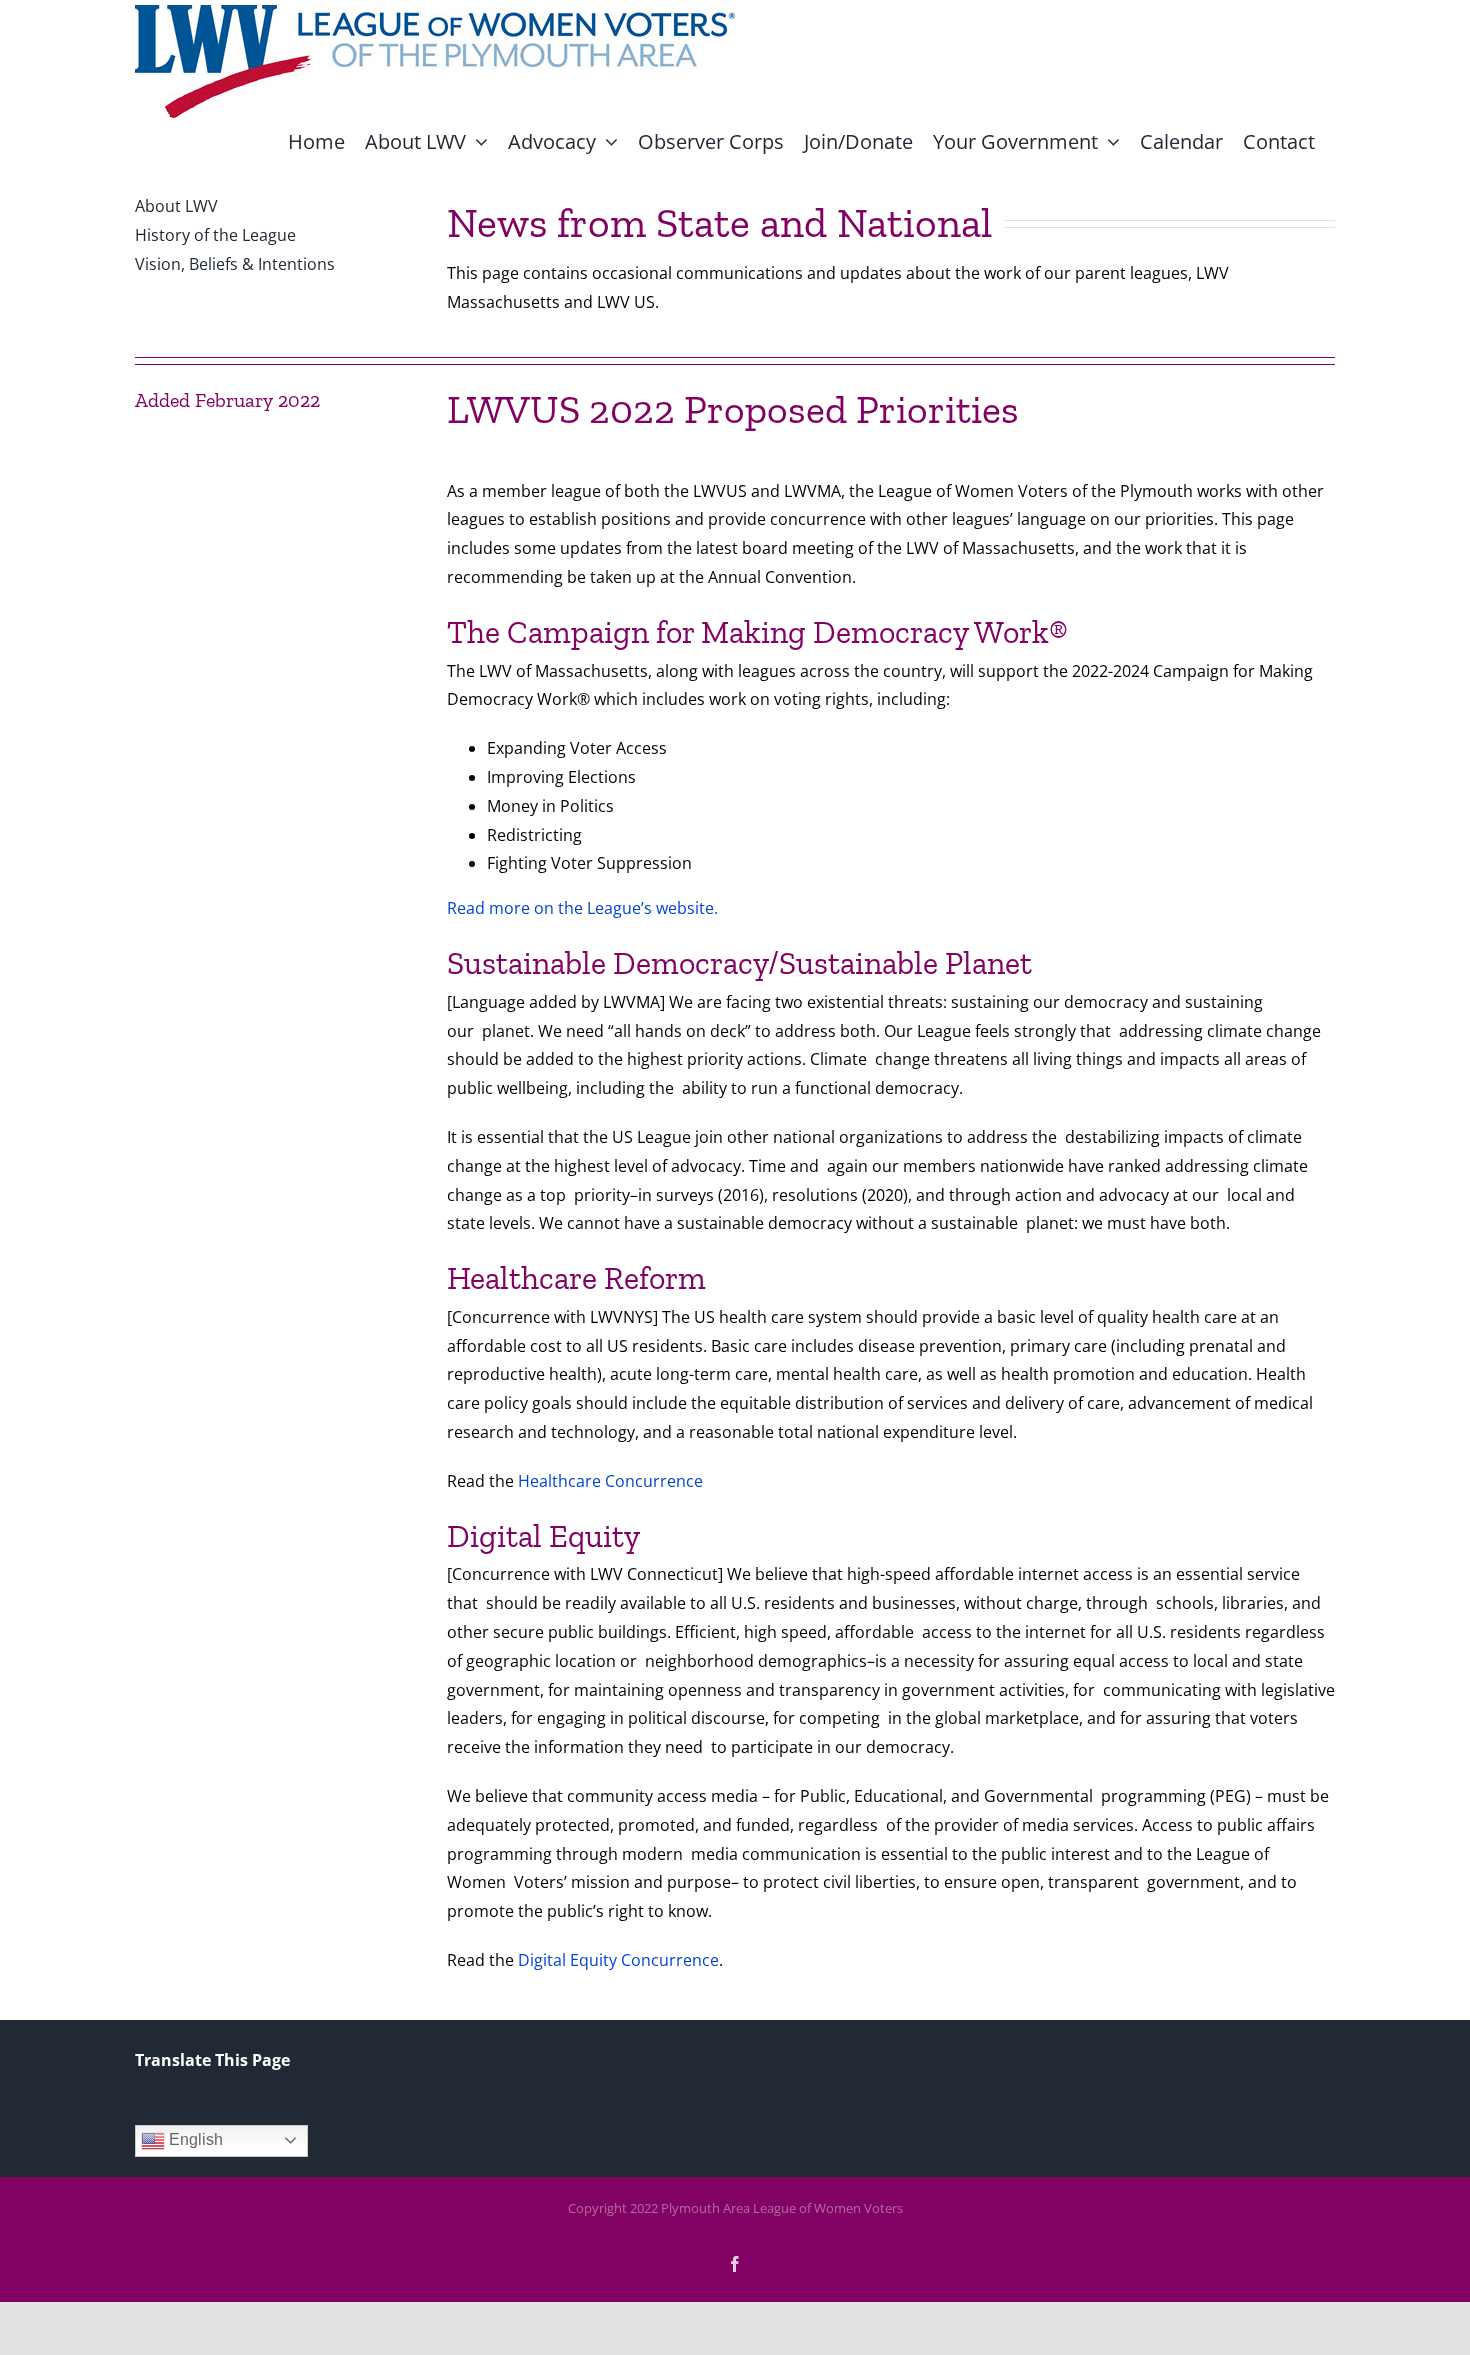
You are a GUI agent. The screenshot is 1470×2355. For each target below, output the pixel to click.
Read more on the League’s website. (582, 908)
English (194, 2139)
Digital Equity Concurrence (618, 1960)
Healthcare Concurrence (610, 1481)
